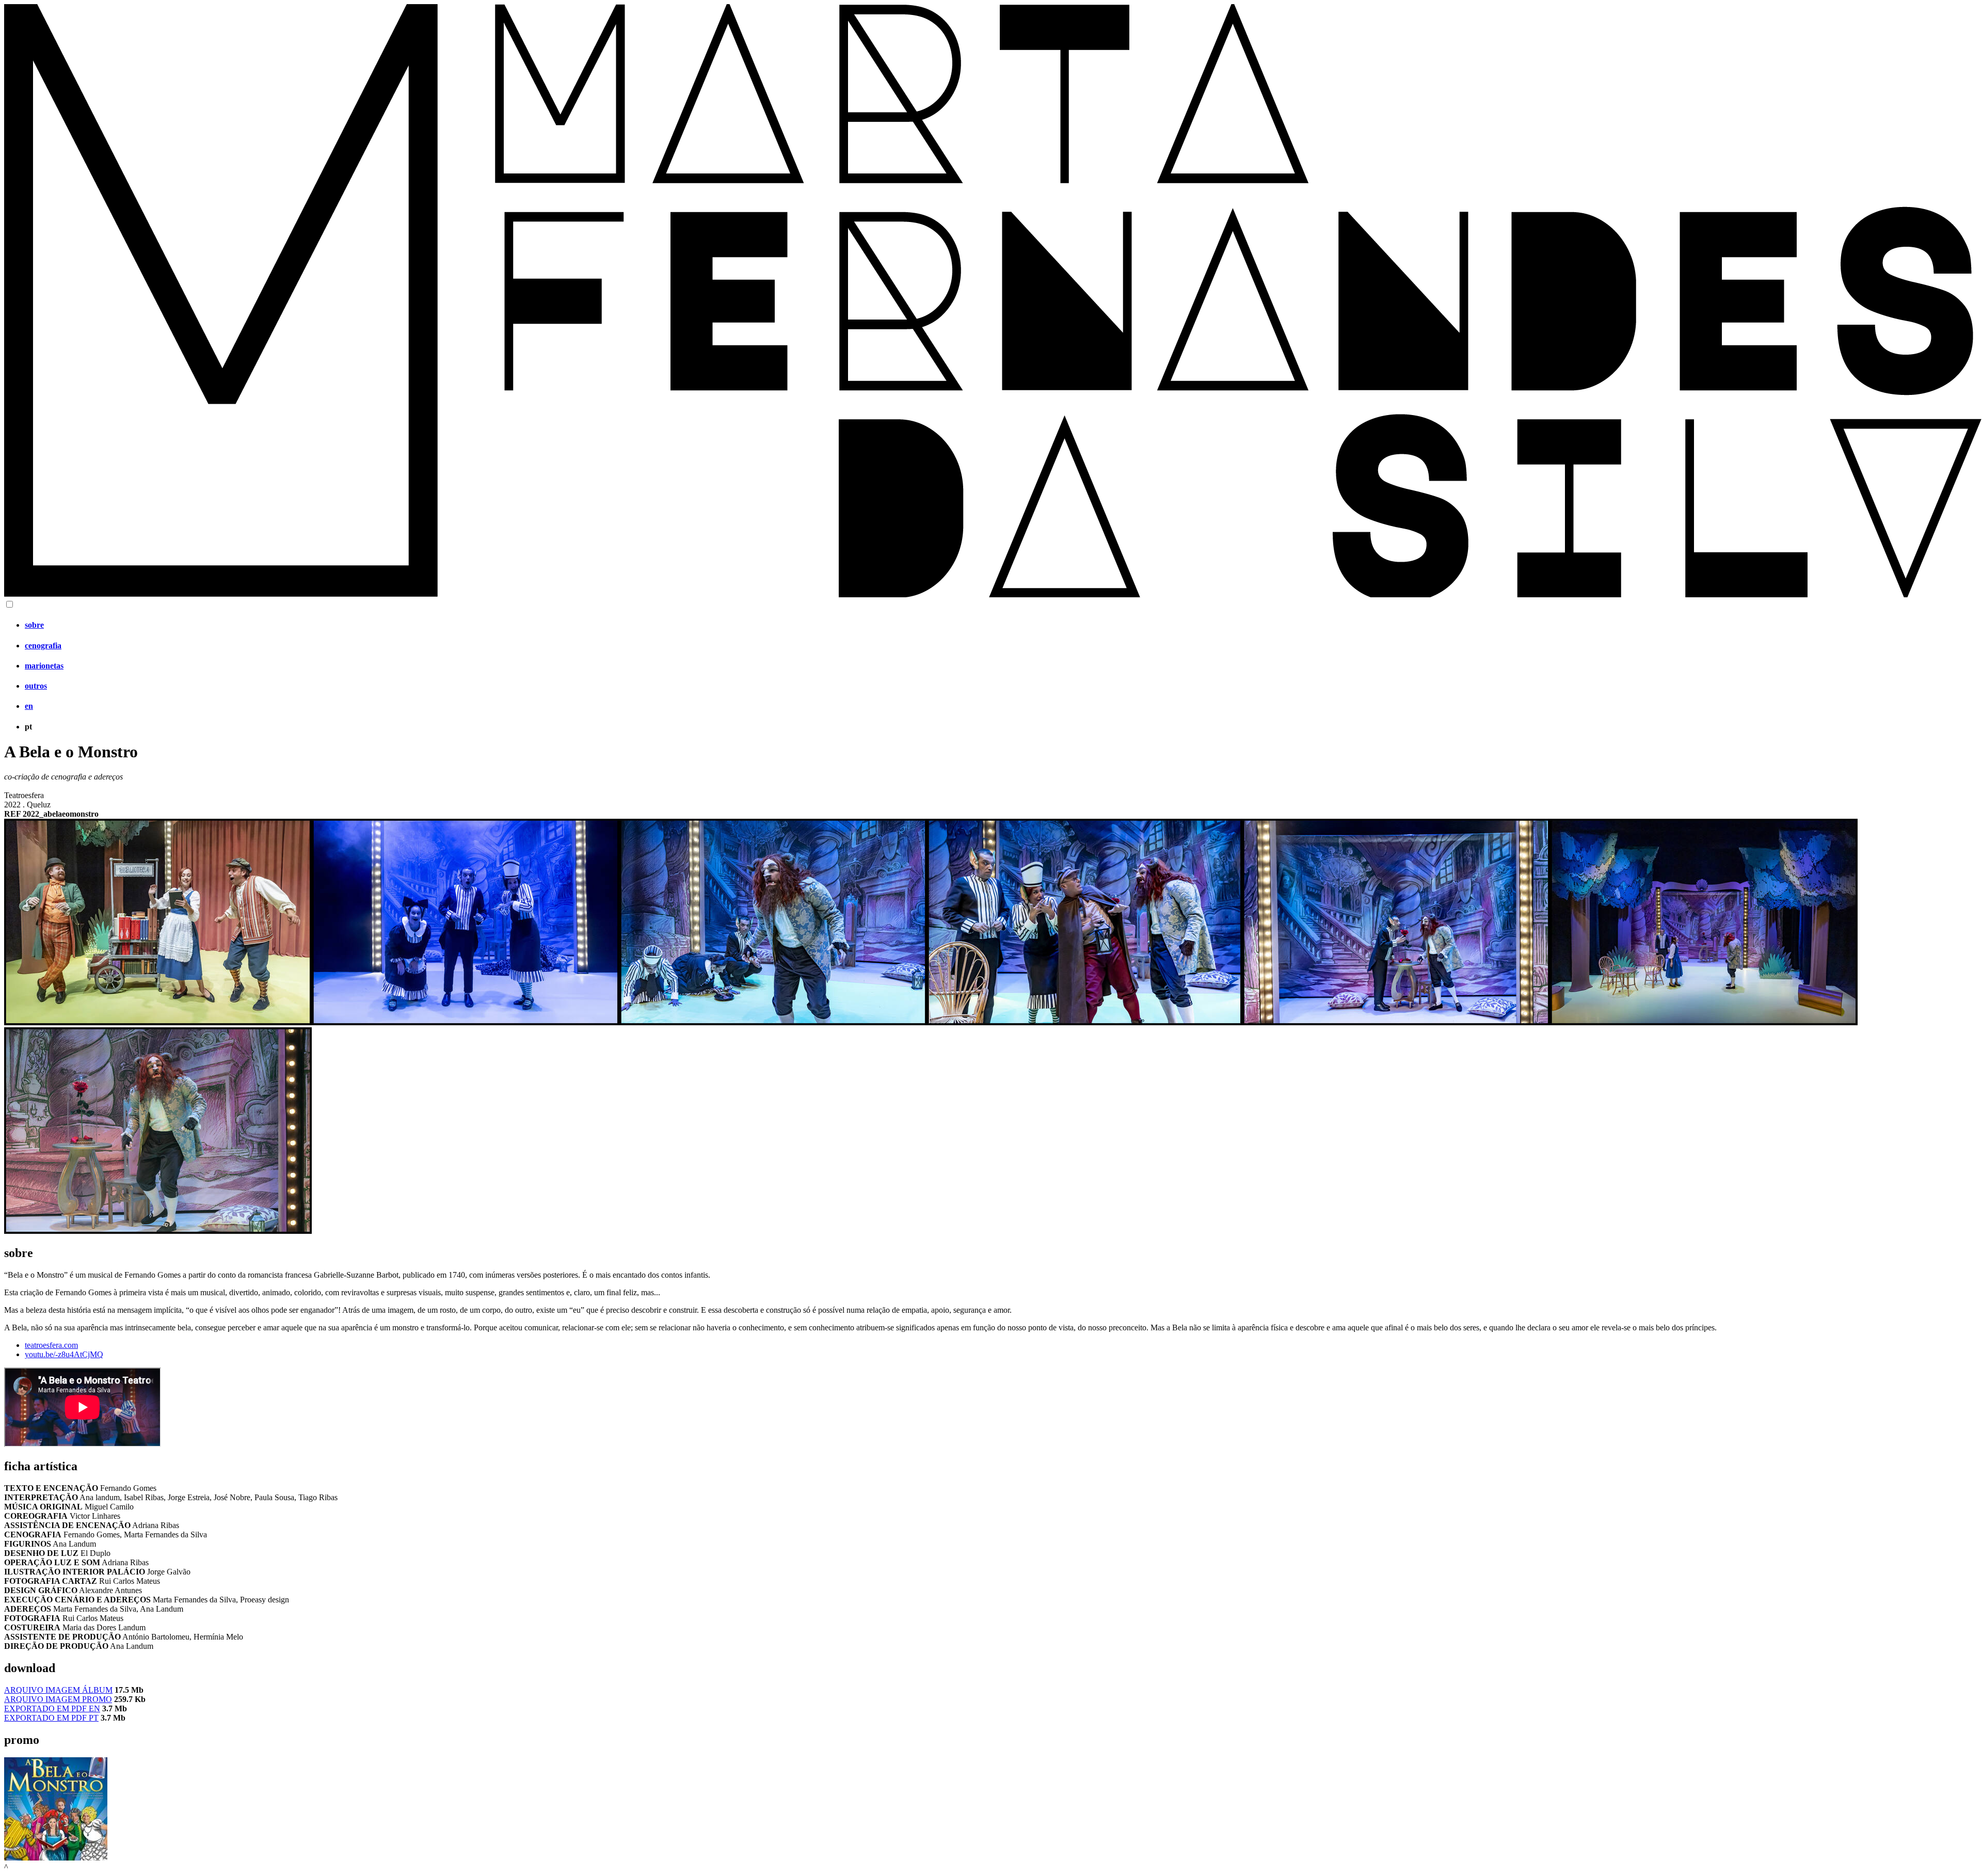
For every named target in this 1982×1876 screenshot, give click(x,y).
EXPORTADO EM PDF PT (51, 1718)
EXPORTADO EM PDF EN (52, 1708)
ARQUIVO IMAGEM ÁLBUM (58, 1690)
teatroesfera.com (51, 1345)
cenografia (43, 646)
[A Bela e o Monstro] (158, 1022)
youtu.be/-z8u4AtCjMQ (64, 1354)
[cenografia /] (56, 1858)
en (29, 706)
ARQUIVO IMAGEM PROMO (58, 1699)
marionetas (44, 666)
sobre (34, 625)
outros (36, 686)
